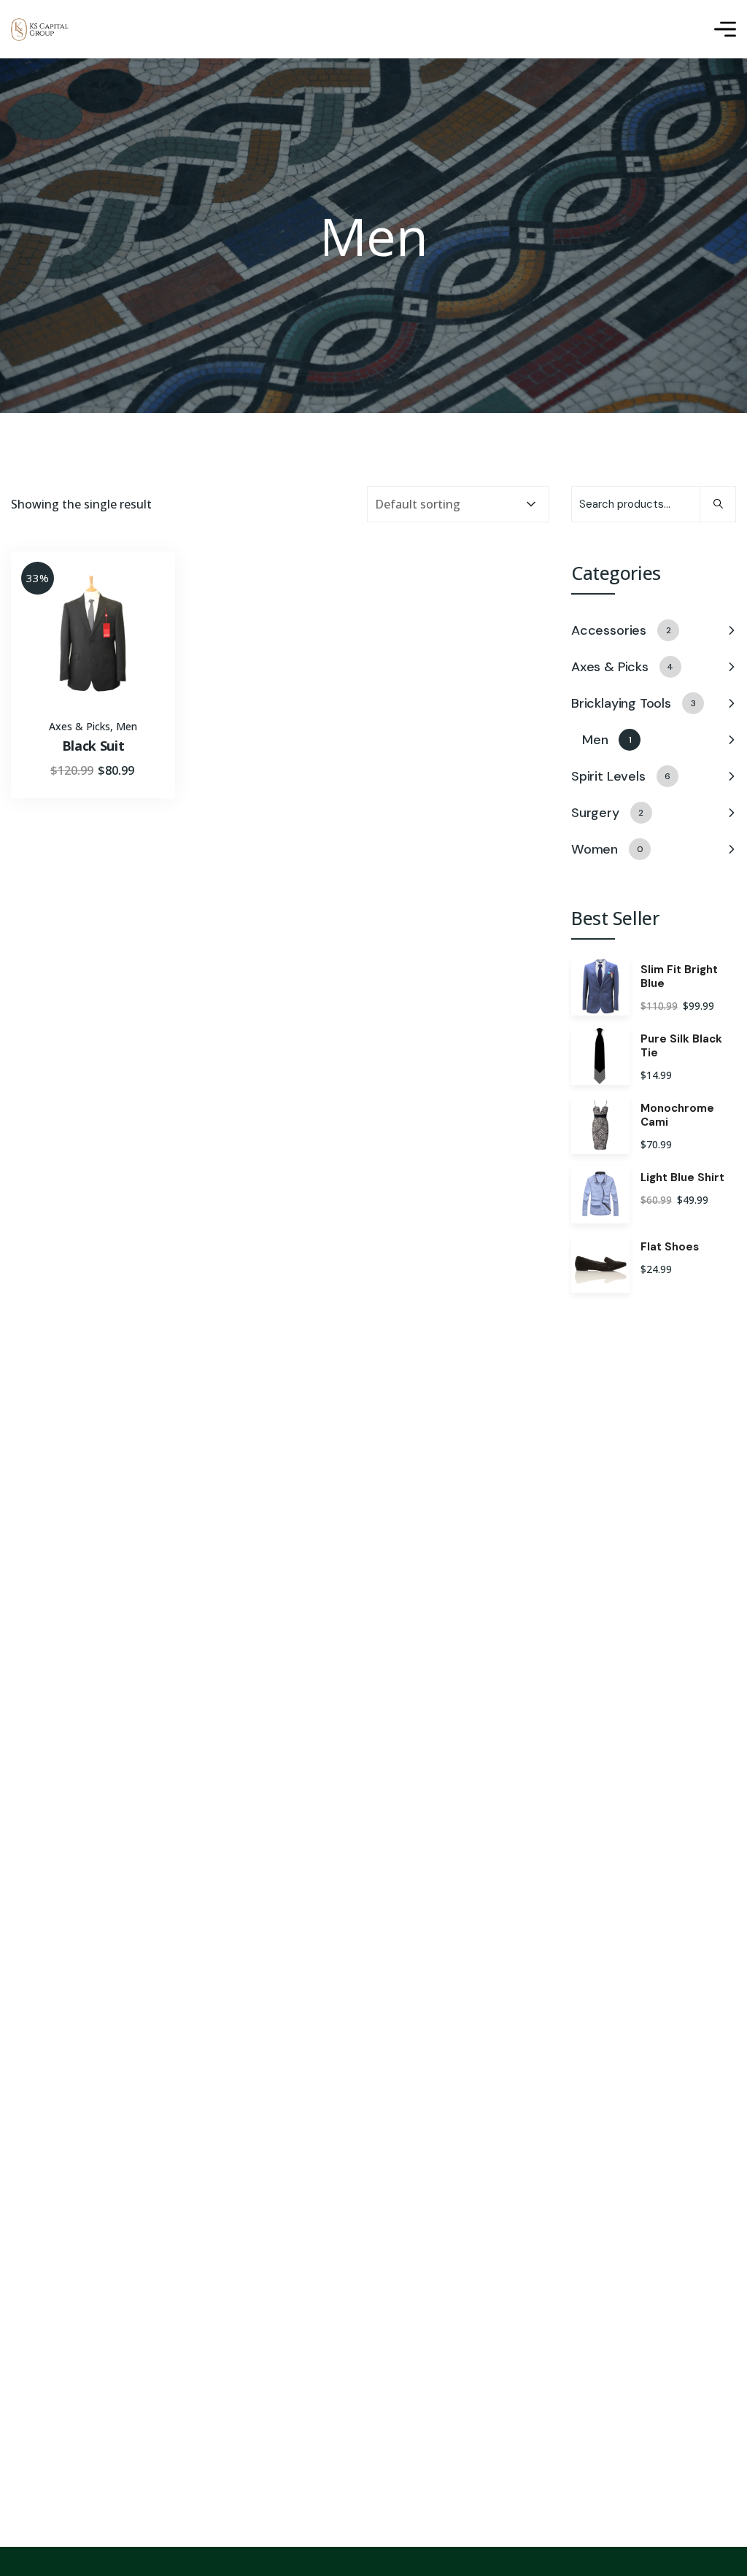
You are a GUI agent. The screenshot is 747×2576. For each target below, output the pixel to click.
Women (607, 849)
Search (718, 504)
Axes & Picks (80, 726)
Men (127, 726)
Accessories (621, 630)
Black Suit (93, 746)
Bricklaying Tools (633, 703)
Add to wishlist (139, 614)
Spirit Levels (621, 776)
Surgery (607, 813)
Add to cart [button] (139, 581)
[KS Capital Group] (40, 30)
